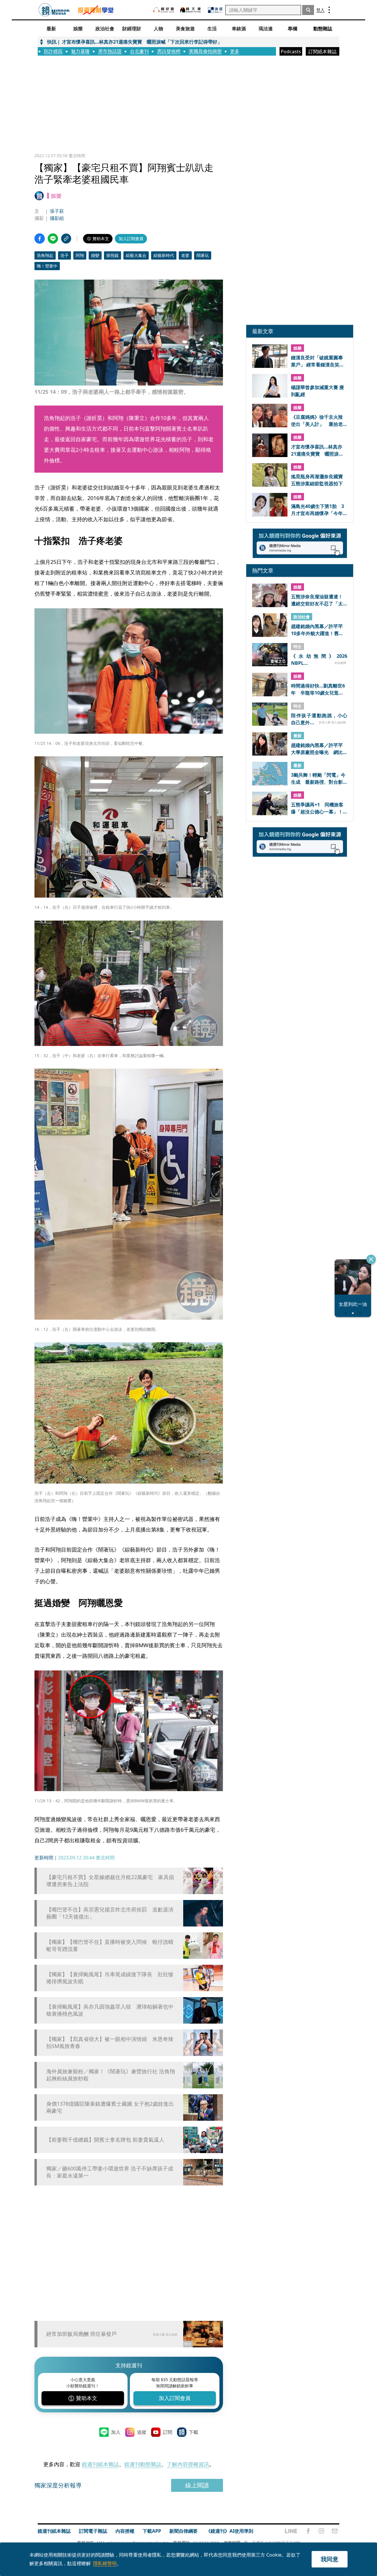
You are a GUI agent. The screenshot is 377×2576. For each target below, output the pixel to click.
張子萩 (57, 211)
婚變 (95, 255)
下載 (194, 2432)
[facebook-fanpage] (308, 2531)
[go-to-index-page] (54, 10)
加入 (116, 2432)
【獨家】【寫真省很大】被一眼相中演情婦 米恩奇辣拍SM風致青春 (110, 2042)
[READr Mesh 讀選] (215, 10)
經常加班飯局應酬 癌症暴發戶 (81, 2334)
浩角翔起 (45, 255)
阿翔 (80, 255)
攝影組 (57, 218)
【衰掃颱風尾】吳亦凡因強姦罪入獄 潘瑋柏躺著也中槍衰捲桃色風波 (110, 2010)
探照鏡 (113, 255)
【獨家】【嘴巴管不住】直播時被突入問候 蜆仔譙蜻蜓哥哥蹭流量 (110, 1945)
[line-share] (53, 239)
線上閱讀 (197, 2485)
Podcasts (291, 52)
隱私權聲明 (105, 2563)
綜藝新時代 (164, 255)
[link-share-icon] (66, 239)
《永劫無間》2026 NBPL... (319, 660)
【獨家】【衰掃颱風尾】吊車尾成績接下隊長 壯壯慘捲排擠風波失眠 (110, 1978)
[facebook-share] (40, 239)
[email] (335, 2531)
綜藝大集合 (136, 255)
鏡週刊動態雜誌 (143, 2464)
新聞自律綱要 (183, 2531)
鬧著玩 (203, 255)
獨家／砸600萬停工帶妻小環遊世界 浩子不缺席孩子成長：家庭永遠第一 (110, 2172)
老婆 (185, 255)
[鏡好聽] (163, 10)
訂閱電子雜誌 (93, 2531)
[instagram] (321, 2531)
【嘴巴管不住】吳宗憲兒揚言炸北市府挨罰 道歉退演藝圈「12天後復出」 (110, 1913)
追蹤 (142, 2432)
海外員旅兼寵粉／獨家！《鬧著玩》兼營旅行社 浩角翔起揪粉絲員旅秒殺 (111, 2075)
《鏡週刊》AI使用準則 (230, 2531)
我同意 (330, 2559)
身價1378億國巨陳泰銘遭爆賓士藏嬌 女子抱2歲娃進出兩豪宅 (110, 2107)
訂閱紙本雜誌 (323, 52)
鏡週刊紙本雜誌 (100, 2464)
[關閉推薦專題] (371, 1259)
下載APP (152, 2531)
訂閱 (168, 2432)
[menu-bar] (329, 10)
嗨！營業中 (47, 266)
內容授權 (125, 2531)
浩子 (65, 255)
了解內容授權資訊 (188, 2464)
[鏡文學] (191, 10)
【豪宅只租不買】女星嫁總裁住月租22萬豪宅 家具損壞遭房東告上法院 (110, 1881)
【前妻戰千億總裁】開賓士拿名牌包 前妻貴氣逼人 (105, 2140)
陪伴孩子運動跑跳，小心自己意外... (319, 719)
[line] (291, 2531)
